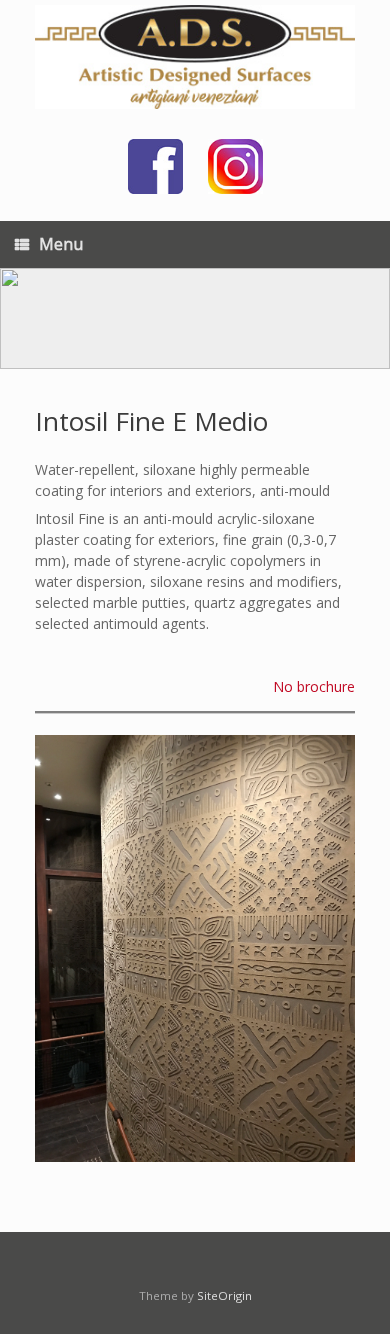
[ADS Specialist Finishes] (195, 57)
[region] (195, 319)
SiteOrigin (224, 1295)
